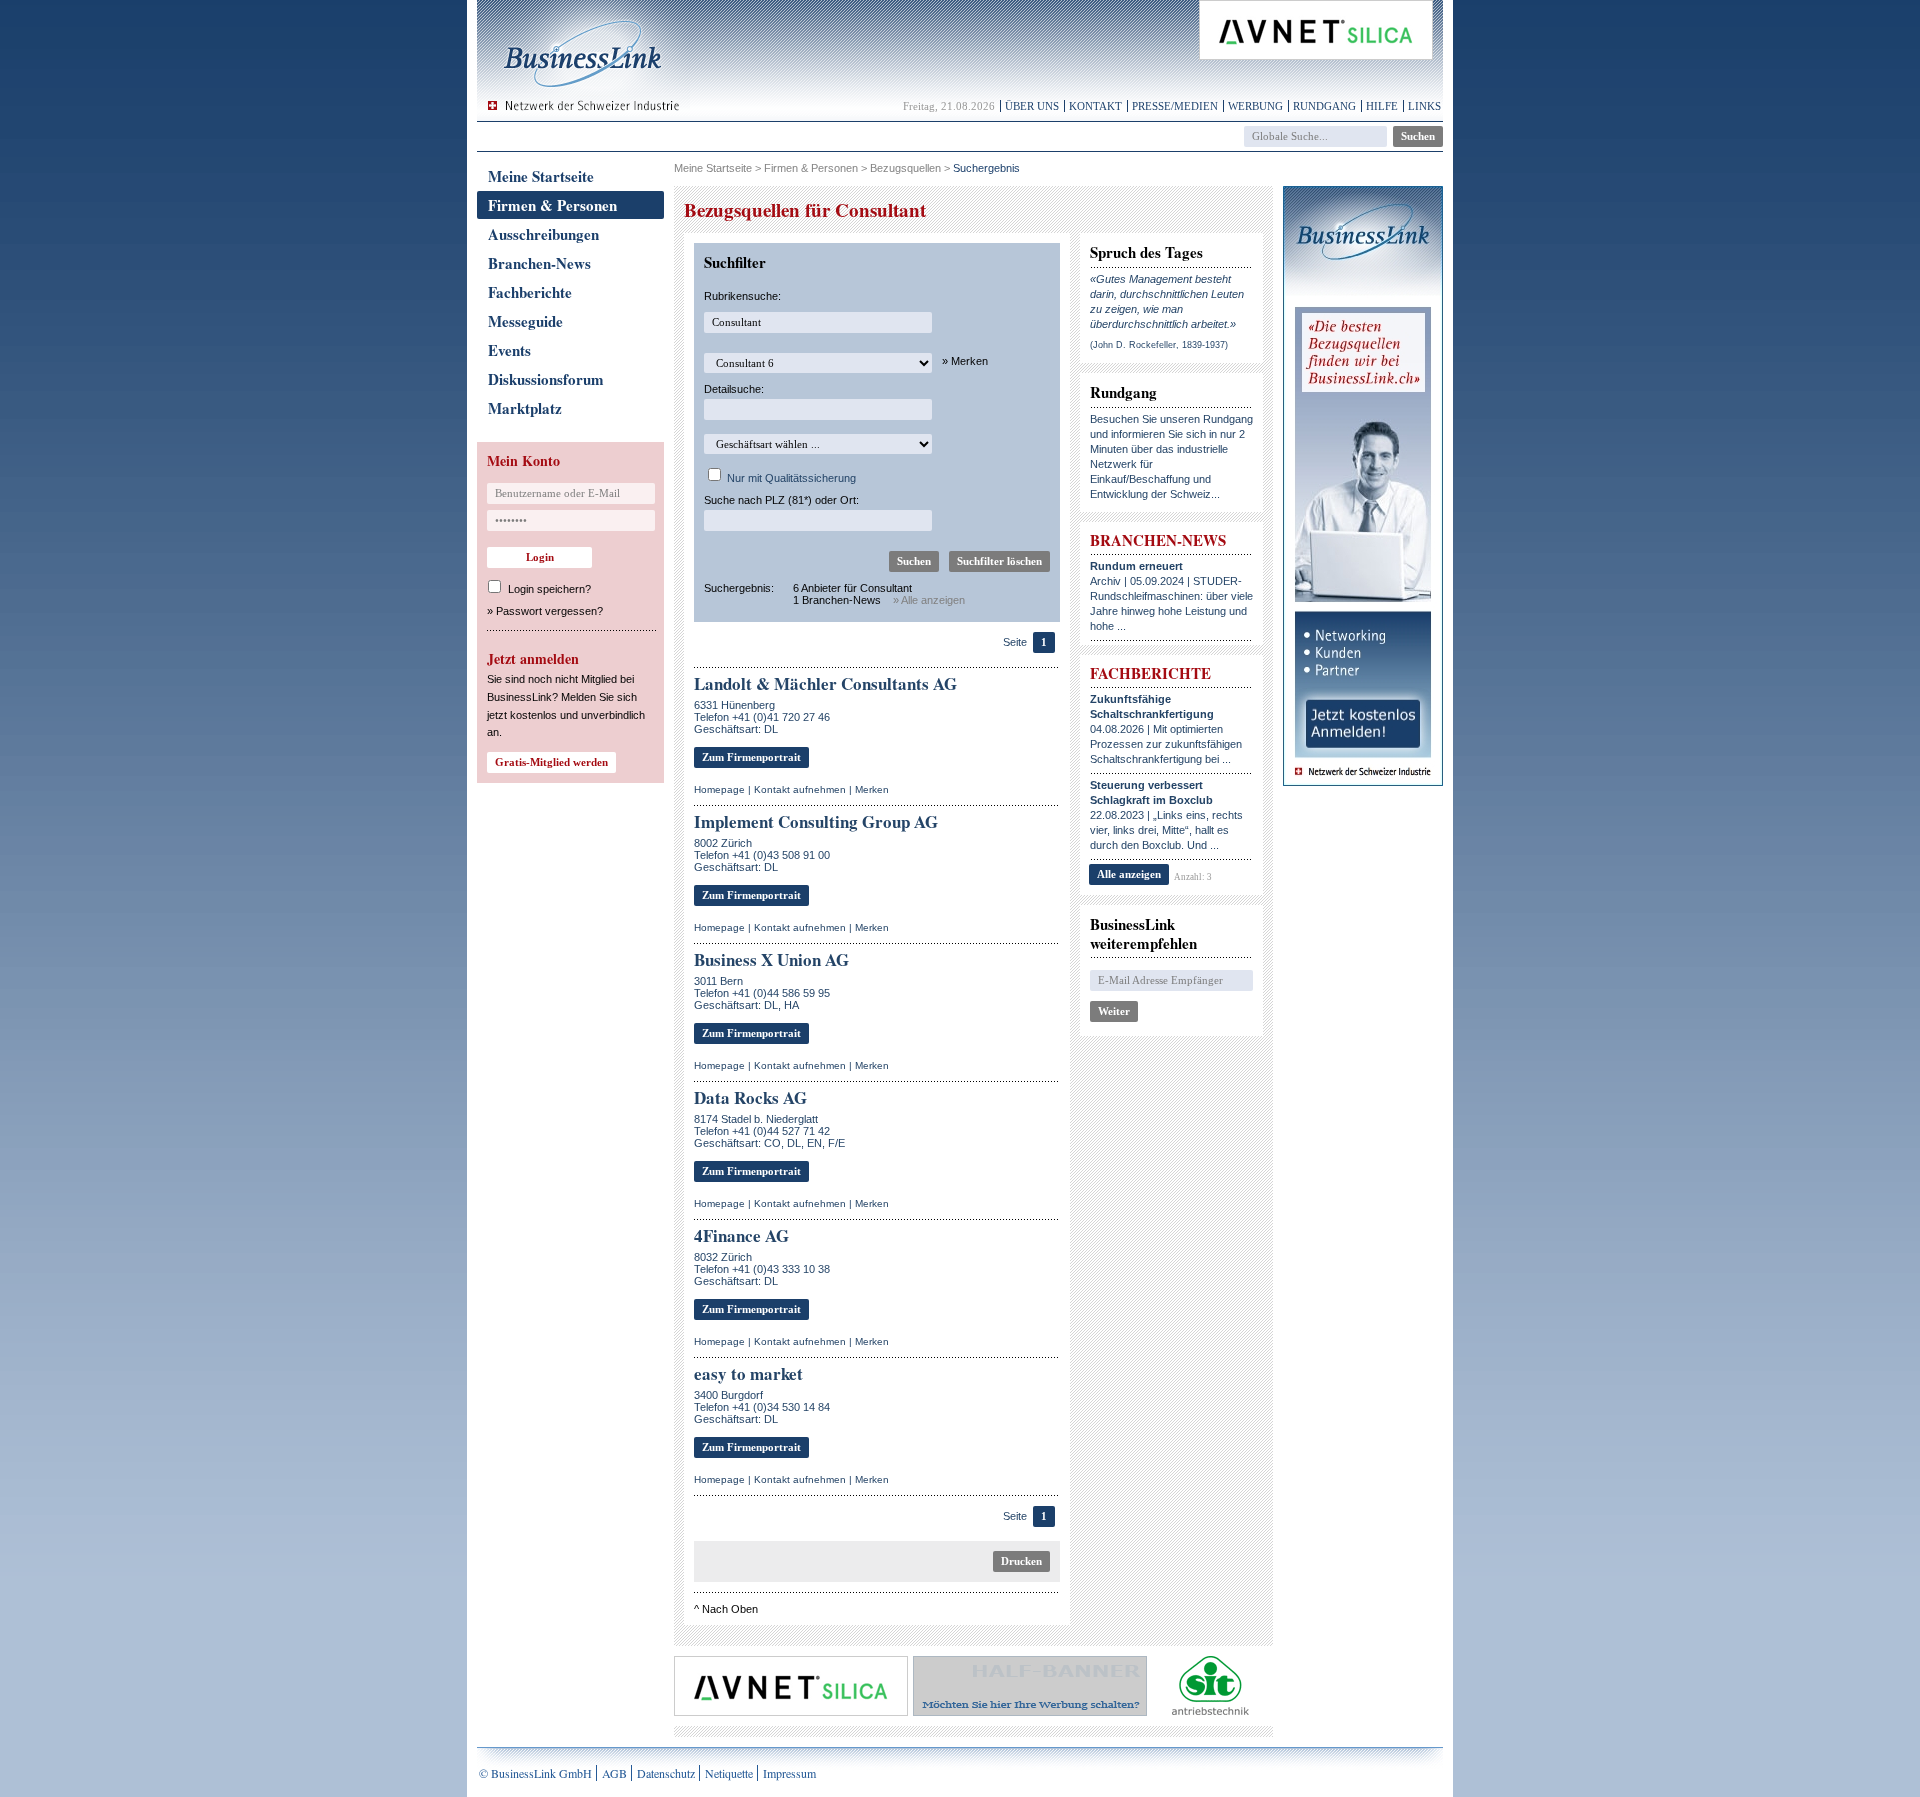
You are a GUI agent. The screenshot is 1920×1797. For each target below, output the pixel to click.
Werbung (1255, 106)
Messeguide (525, 321)
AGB (614, 1773)
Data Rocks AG (750, 1097)
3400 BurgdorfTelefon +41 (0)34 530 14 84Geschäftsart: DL (762, 1407)
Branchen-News (539, 263)
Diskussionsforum (546, 379)
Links (1424, 106)
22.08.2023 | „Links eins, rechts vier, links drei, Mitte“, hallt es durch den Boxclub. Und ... (1166, 815)
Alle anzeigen (1129, 874)
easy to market (748, 1373)
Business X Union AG (771, 959)
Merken (872, 789)
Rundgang (1324, 106)
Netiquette (729, 1773)
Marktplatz (525, 408)
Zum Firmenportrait (751, 757)
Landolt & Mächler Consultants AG (825, 683)
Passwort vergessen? (549, 611)
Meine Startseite (541, 176)
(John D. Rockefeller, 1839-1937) (1159, 345)
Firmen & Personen (552, 205)
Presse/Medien (1175, 106)
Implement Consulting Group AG (816, 821)
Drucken (1021, 1561)
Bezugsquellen (905, 168)
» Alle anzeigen (929, 600)
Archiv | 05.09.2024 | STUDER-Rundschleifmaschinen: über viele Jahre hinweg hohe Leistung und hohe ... (1171, 596)
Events (509, 350)
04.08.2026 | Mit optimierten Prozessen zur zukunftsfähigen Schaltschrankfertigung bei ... (1166, 729)
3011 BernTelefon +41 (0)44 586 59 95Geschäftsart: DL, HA (762, 993)
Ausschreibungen (543, 234)
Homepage (719, 789)
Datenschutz (666, 1773)
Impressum (789, 1773)
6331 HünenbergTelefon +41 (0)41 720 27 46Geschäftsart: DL (762, 717)
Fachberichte (530, 292)
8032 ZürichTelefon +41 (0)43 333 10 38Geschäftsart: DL (762, 1269)
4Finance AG (741, 1235)
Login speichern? (549, 589)
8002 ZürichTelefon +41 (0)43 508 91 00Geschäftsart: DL (762, 855)
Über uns (1032, 106)
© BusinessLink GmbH (535, 1773)
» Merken (965, 361)
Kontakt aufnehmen (800, 789)
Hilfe (1382, 106)
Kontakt (1095, 106)
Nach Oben (730, 1609)
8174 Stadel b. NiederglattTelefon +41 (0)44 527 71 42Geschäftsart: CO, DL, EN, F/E (769, 1131)
